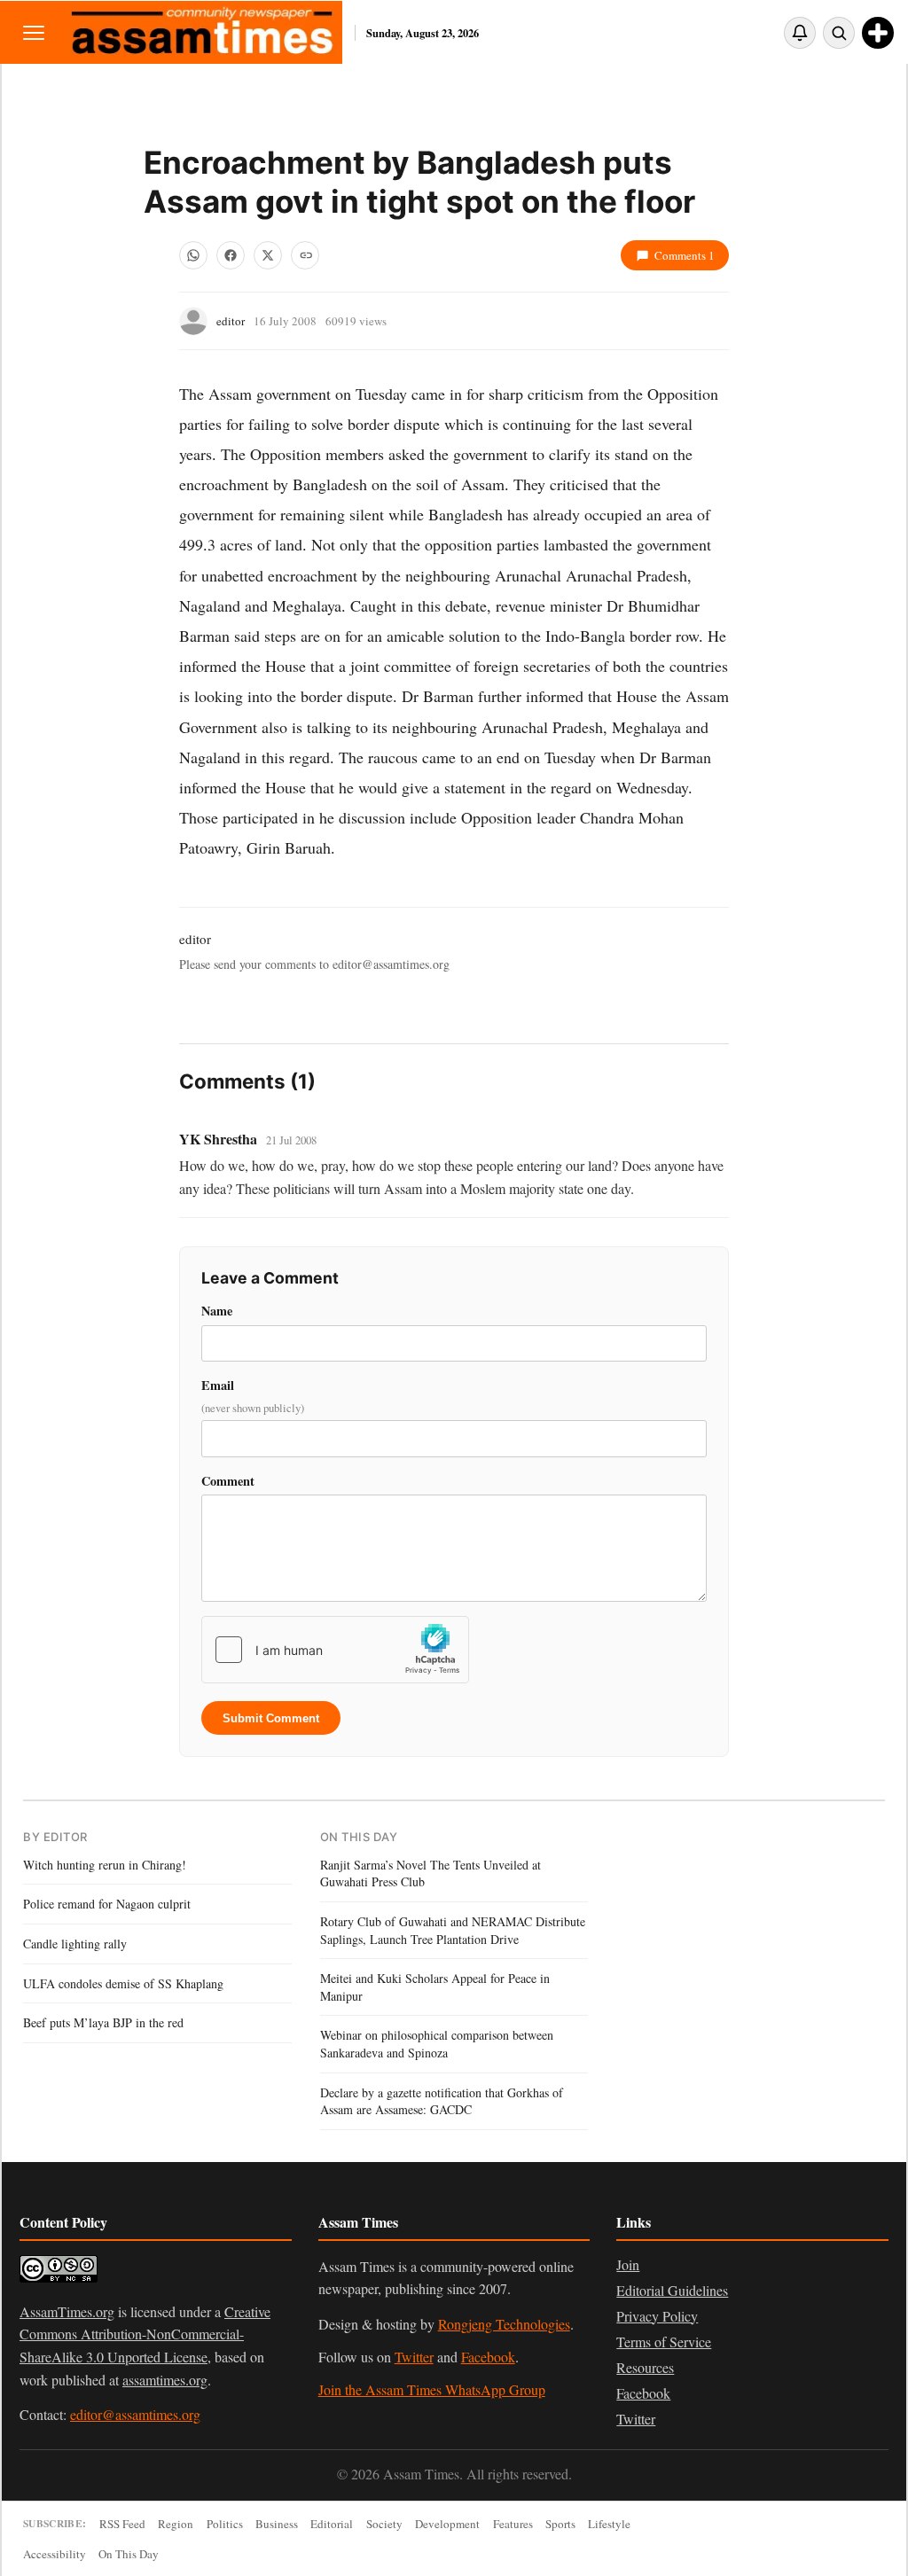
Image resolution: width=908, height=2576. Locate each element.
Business (277, 2524)
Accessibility (55, 2554)
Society (384, 2524)
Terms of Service (664, 2342)
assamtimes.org (165, 2380)
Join (628, 2264)
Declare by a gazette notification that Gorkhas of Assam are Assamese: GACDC (442, 2101)
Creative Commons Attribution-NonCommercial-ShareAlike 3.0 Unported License (145, 2334)
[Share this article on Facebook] (231, 255)
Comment (228, 1481)
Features (513, 2524)
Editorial (332, 2524)
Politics (225, 2524)
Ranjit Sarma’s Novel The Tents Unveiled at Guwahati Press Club (431, 1873)
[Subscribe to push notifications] (800, 33)
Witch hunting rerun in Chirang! (105, 1865)
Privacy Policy (657, 2316)
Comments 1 (685, 255)
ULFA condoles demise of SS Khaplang (123, 1983)
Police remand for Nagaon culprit (107, 1904)
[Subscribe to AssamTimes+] (878, 33)
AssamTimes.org (67, 2311)
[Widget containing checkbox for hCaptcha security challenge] (335, 1650)
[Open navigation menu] (34, 32)
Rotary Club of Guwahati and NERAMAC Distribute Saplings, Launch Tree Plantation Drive (453, 1930)
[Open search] (839, 33)
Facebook (488, 2357)
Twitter (414, 2357)
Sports (560, 2524)
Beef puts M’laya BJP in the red (103, 2022)
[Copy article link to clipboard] (305, 255)
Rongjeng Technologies (504, 2324)
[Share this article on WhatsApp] (193, 255)
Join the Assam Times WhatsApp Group (432, 2389)
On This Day (129, 2554)
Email (253, 1396)
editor (231, 321)
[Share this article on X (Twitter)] (268, 255)
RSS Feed (122, 2524)
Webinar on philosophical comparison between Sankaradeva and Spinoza (437, 2044)
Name (217, 1311)
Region (176, 2524)
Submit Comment (271, 1718)
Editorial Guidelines (672, 2290)
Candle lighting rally (75, 1944)
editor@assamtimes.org (135, 2414)
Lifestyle (609, 2524)
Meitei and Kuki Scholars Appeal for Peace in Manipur (435, 1987)
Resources (645, 2367)
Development (447, 2524)
